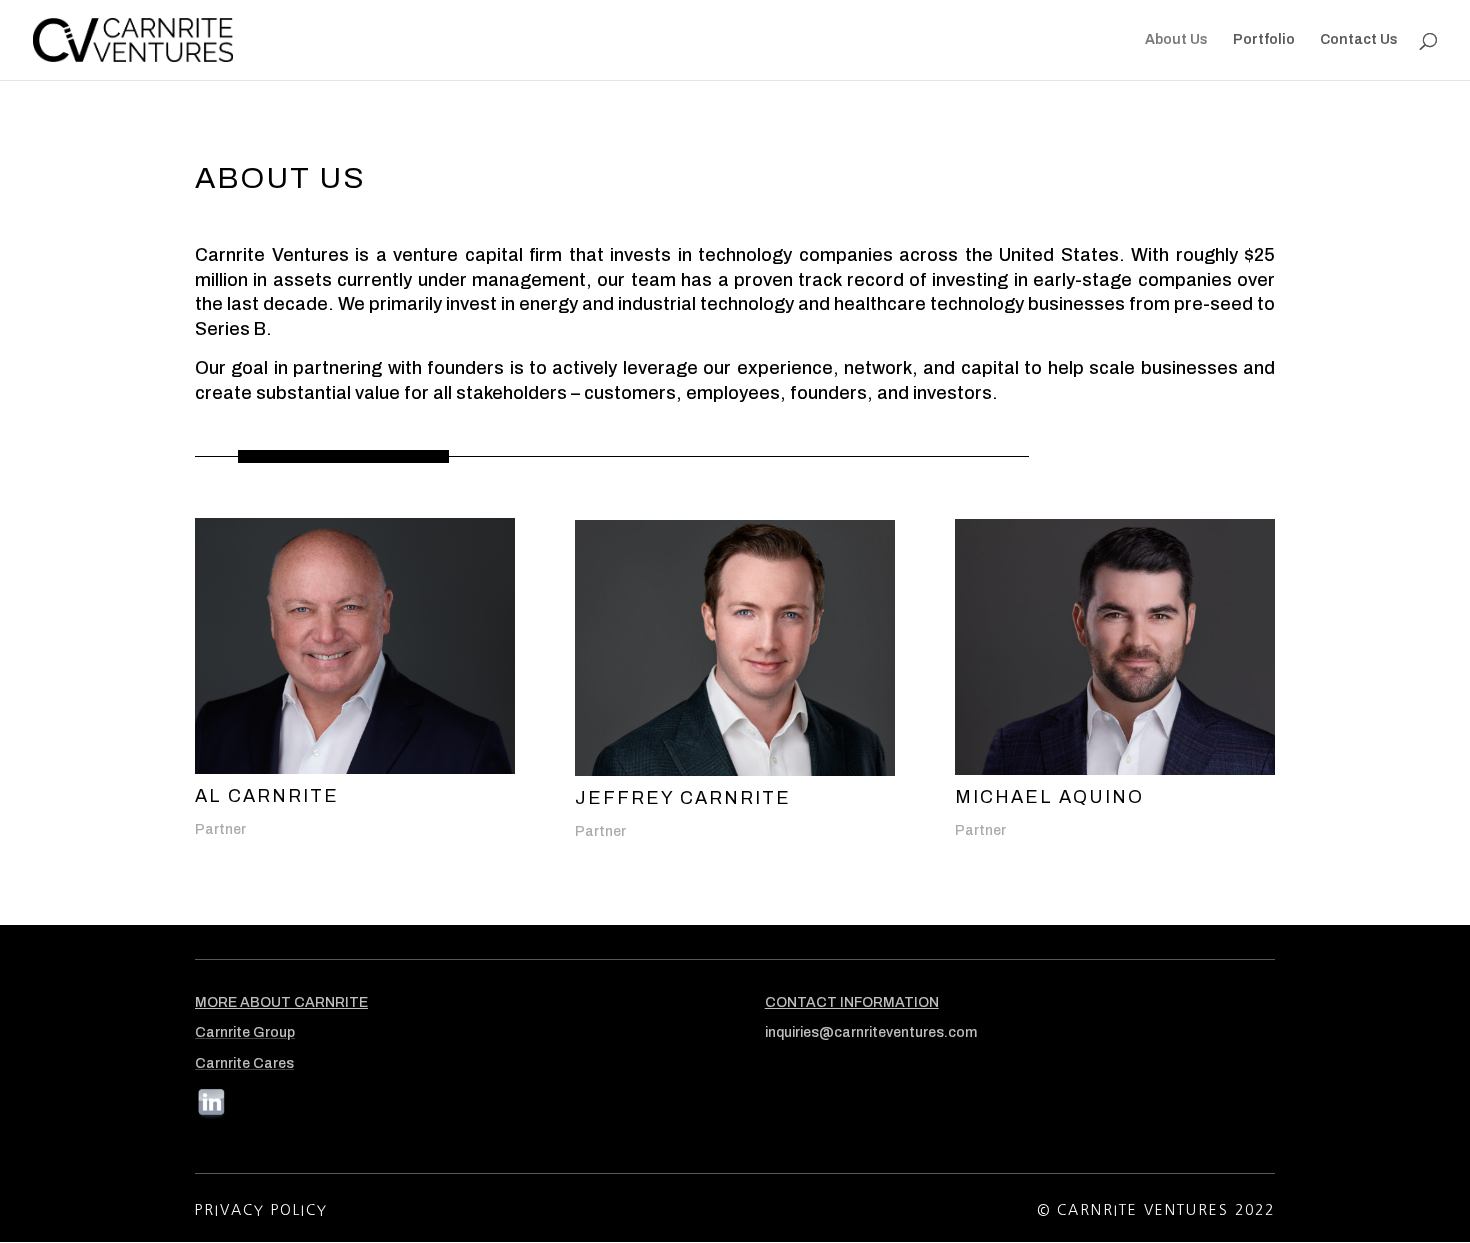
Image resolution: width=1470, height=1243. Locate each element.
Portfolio (1264, 40)
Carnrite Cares (244, 1063)
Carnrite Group (245, 1032)
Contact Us (1359, 40)
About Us (1176, 40)
